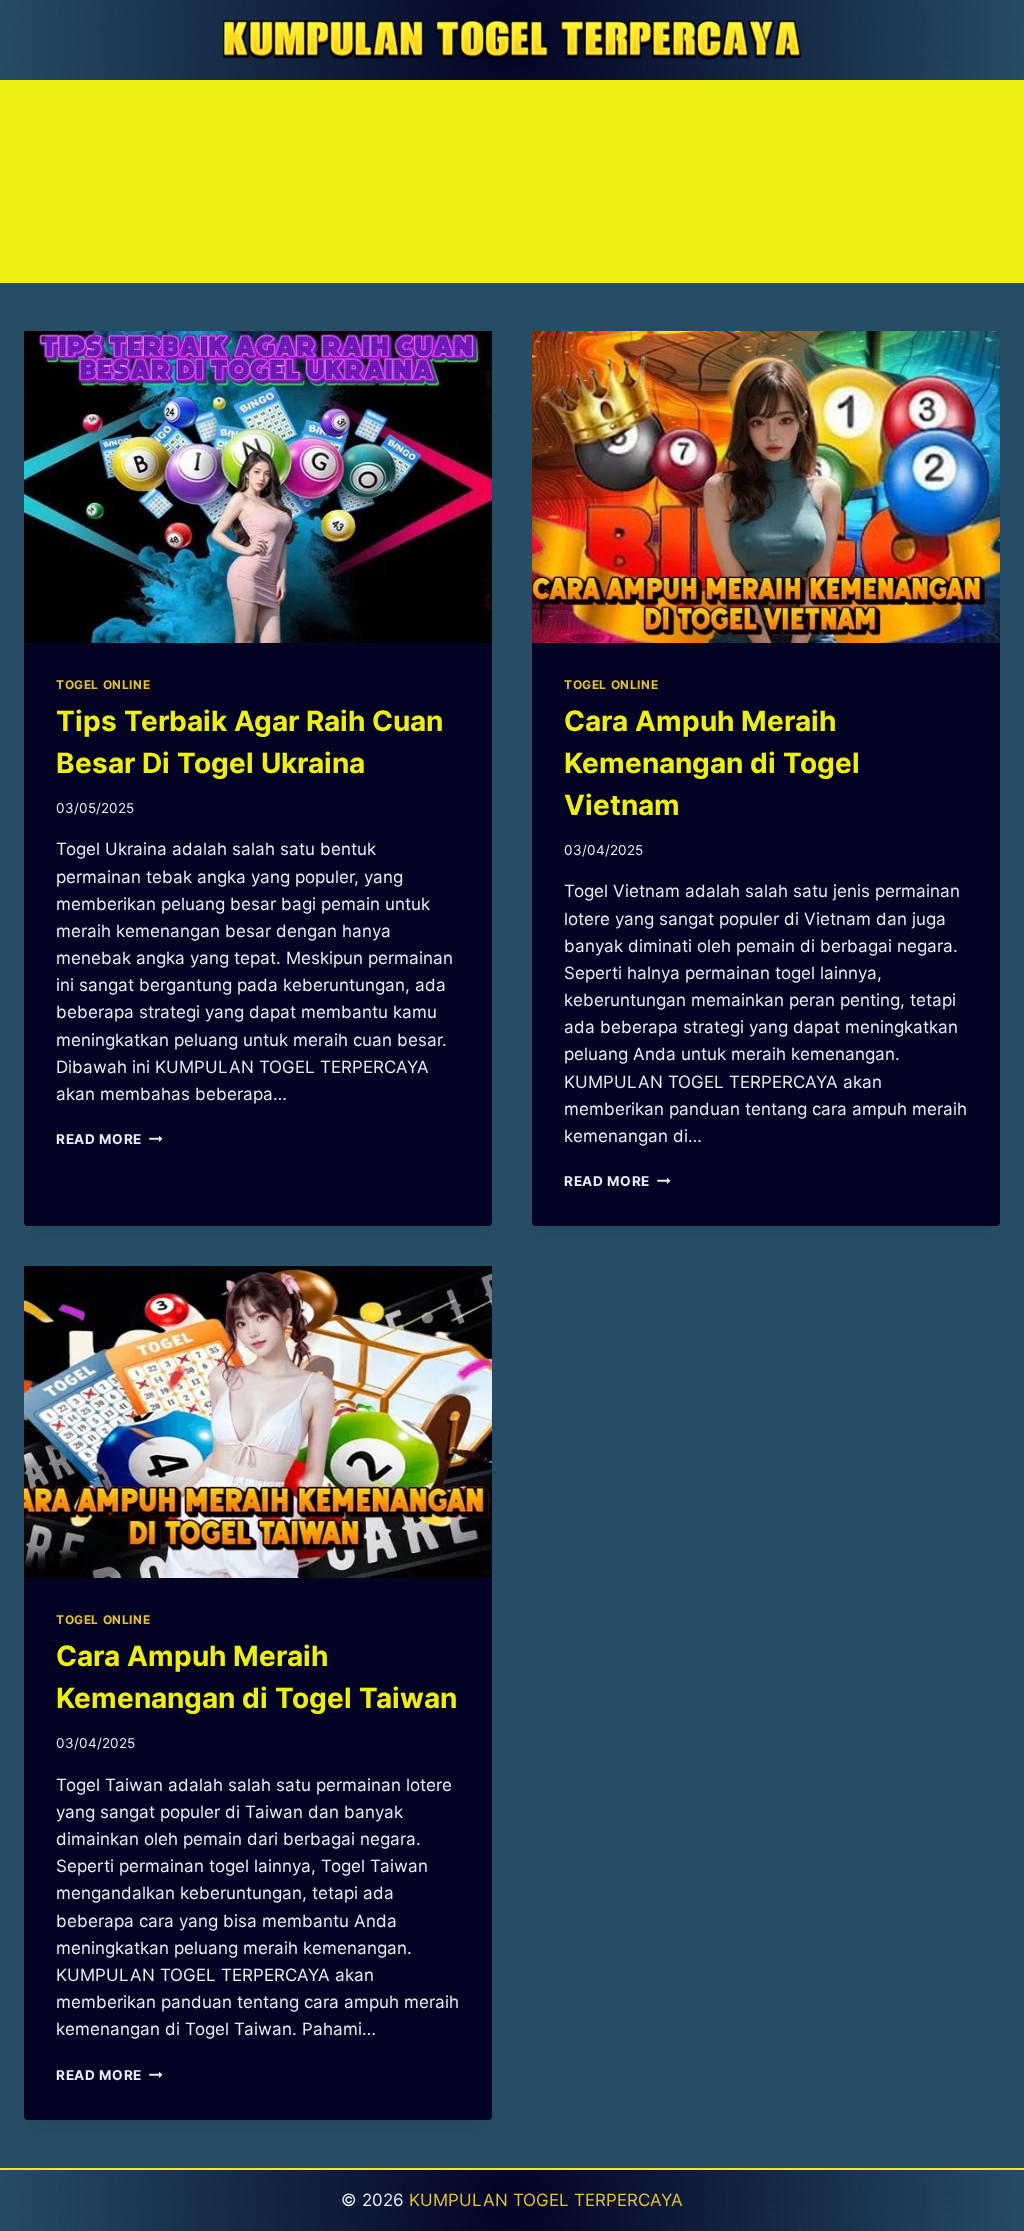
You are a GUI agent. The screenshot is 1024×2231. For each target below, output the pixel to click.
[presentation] (258, 487)
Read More (109, 1139)
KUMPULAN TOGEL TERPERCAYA (546, 2200)
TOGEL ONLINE (103, 684)
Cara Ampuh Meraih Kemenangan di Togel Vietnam (712, 763)
